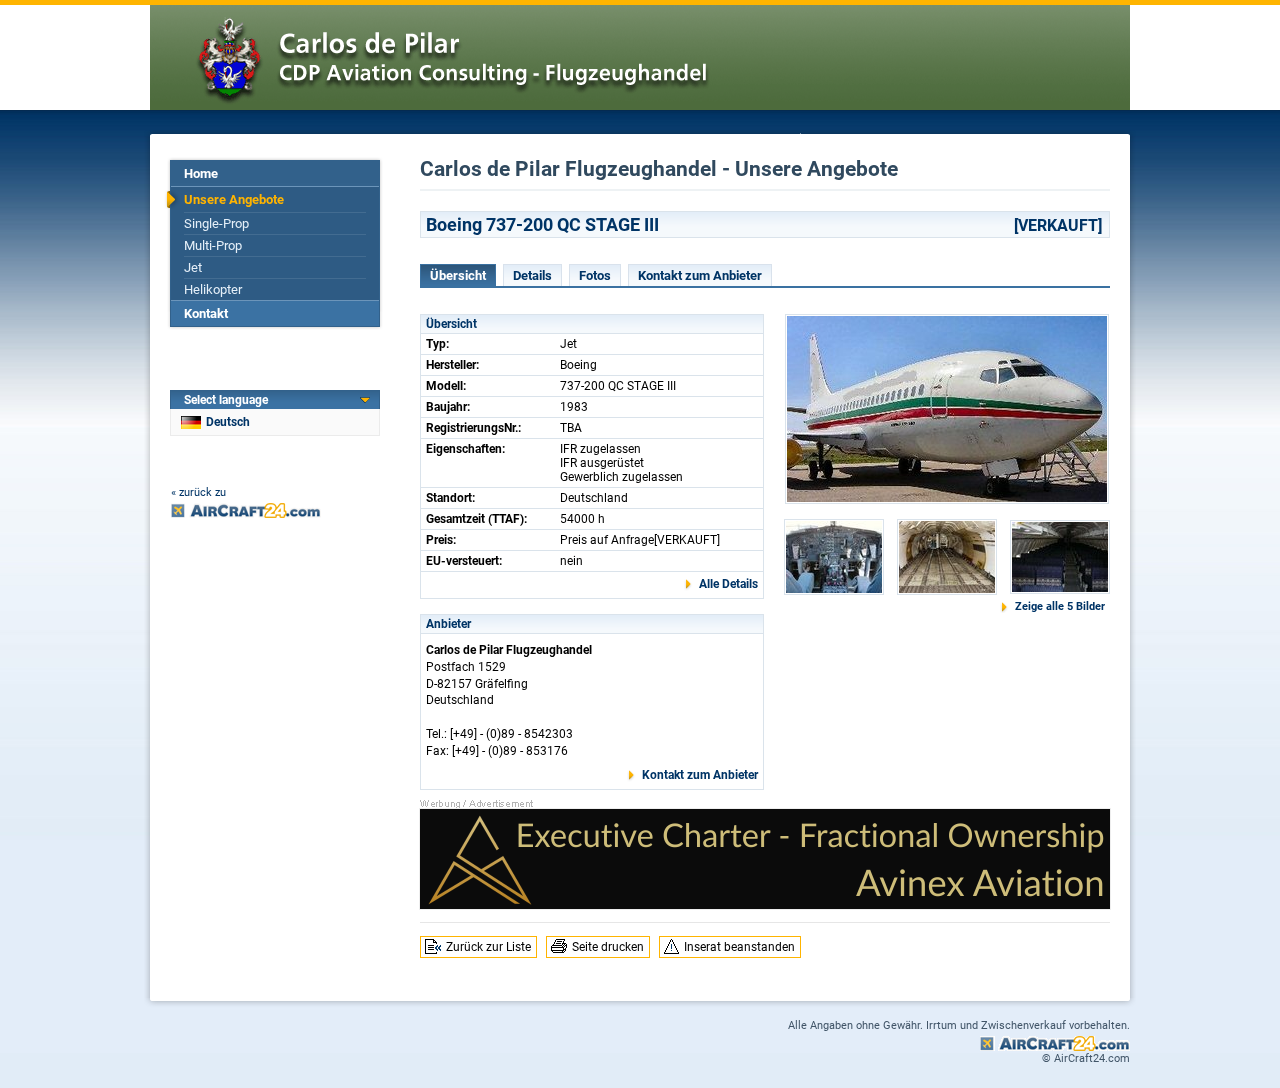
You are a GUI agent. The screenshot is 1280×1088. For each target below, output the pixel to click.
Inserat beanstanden (739, 947)
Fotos (595, 275)
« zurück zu (198, 492)
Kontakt (206, 313)
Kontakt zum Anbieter (700, 275)
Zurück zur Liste (488, 947)
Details (532, 275)
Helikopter (213, 289)
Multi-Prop (213, 245)
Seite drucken (608, 947)
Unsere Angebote (234, 199)
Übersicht (458, 275)
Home (201, 173)
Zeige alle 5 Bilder (1060, 606)
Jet (193, 267)
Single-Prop (216, 223)
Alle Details (728, 584)
